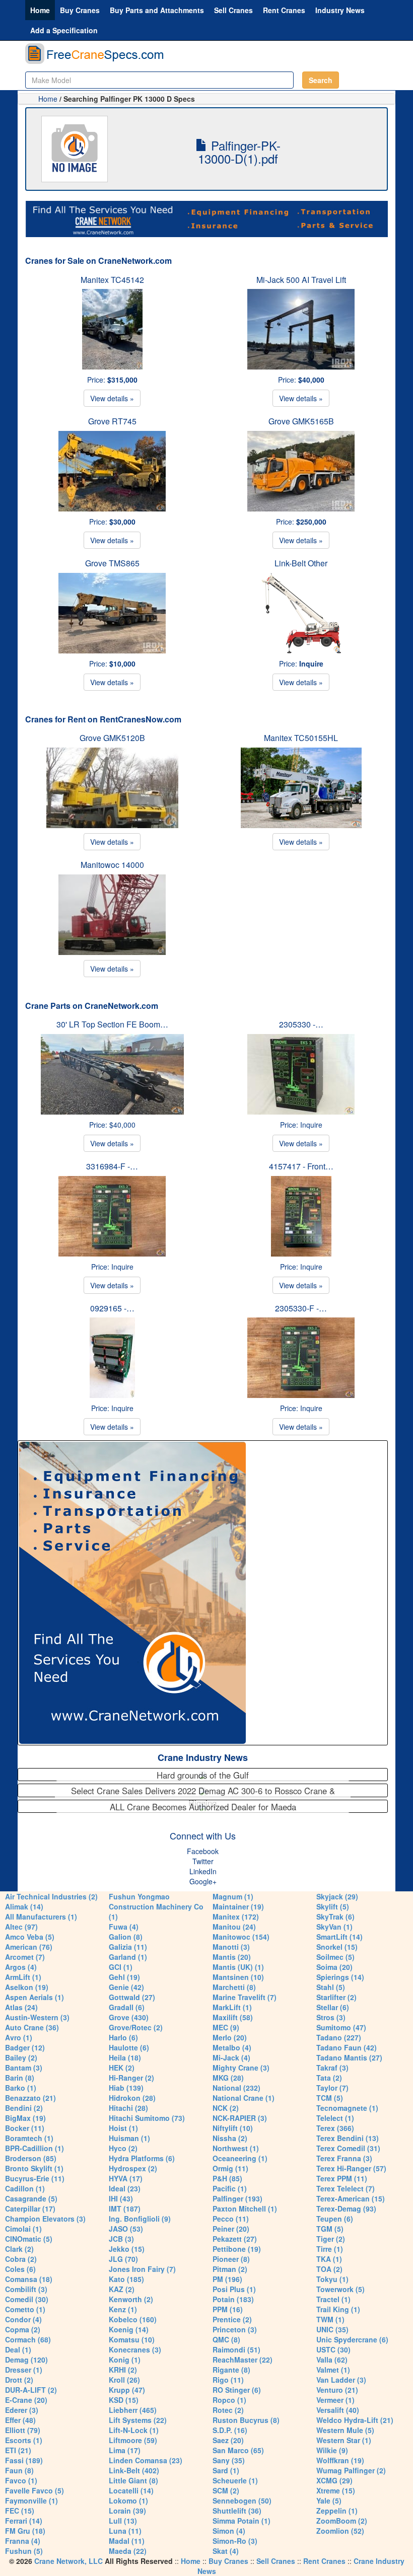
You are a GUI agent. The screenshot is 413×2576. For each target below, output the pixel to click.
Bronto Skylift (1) (34, 2168)
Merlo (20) (230, 2037)
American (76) (29, 1947)
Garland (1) (128, 1957)
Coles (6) (20, 2269)
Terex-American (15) (351, 2198)
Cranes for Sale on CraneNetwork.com (98, 261)
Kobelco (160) (133, 2319)
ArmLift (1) (23, 1977)
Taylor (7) (332, 2088)
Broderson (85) (31, 2158)
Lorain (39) (127, 2511)
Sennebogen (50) (242, 2500)
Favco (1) (21, 2480)
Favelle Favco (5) (35, 2490)
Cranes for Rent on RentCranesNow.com (103, 719)
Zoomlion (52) (340, 2531)
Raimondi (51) (236, 2349)
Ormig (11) (230, 2168)
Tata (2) (329, 2078)
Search (321, 80)
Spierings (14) (340, 1977)
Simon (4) (229, 2531)
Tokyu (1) (332, 2279)
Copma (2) (23, 2329)
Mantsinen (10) (238, 1977)
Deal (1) (18, 2349)
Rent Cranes (284, 10)
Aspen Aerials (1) (35, 1997)
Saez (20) (228, 2440)
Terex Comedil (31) (348, 2148)
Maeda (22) (128, 2551)
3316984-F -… (112, 1166)
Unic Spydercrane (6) (352, 2339)
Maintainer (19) (238, 1906)
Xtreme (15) (336, 2490)
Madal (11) (127, 2541)
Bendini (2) (24, 2108)
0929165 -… (112, 1308)
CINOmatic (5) (29, 2239)
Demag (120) (26, 2360)
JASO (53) (126, 2229)
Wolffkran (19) (340, 2460)
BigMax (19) (25, 2118)
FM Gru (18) (25, 2531)
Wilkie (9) (332, 2450)
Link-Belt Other (301, 563)
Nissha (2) (230, 2138)
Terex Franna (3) (344, 2158)
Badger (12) (25, 2047)
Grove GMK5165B (301, 421)
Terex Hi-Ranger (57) (351, 2168)
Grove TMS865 (112, 563)
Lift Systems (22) (138, 2420)
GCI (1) (121, 1967)
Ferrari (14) (24, 2521)
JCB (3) (121, 2239)
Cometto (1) (25, 2309)
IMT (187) (125, 2209)
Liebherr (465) (133, 2410)
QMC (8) (226, 2339)
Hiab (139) (126, 2088)
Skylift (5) (333, 1906)
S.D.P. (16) (230, 2430)
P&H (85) (227, 2178)
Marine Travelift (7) (245, 1997)
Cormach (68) (28, 2339)
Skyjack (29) (337, 1896)
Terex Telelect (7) (346, 2188)
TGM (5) (330, 2229)
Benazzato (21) (30, 2098)
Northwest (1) (236, 2148)
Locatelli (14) (131, 2490)
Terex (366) (335, 2128)
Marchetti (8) (234, 1987)
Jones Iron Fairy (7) (142, 2269)
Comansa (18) (29, 2279)
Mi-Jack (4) (231, 2057)
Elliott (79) (23, 2430)
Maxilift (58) (233, 2017)
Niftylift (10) (233, 2128)
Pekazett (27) (235, 2239)
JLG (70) (123, 2259)
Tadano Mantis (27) (349, 2057)
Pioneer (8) (231, 2259)
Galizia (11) (128, 1947)
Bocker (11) (25, 2128)
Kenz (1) (123, 2309)
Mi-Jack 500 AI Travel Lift (301, 280)
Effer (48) (20, 2420)
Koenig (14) (129, 2329)
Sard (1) (226, 2470)
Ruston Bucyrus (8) (246, 2420)
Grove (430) (129, 2017)
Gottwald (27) (132, 1997)
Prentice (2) (232, 2319)
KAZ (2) (122, 2289)
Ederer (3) (22, 2410)
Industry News (340, 10)
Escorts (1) (24, 2440)
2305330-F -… (301, 1308)
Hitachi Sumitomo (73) (147, 2118)
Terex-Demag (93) (346, 2209)
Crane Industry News (203, 1757)
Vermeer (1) (335, 2400)
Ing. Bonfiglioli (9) (140, 2219)
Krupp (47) (127, 2390)
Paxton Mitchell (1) (245, 2209)
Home (40, 10)
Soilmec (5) (335, 1957)
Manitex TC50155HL (301, 738)
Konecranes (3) (135, 2349)
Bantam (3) (24, 2068)
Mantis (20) (232, 1957)
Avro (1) (19, 2037)
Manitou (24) (234, 1927)
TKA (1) (329, 2259)
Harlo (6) (123, 2037)
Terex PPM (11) (342, 2178)
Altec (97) (21, 1927)
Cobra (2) (21, 2259)
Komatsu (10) (132, 2339)
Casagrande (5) (31, 2198)
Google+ (203, 1881)
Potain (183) (233, 2299)
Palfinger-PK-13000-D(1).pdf (239, 152)
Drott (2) (19, 2380)
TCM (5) (330, 2098)
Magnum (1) (233, 1896)
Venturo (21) (337, 2390)
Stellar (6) (333, 2007)
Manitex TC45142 (112, 280)
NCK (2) (226, 2108)
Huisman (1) (129, 2138)
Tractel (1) (333, 2299)
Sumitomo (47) (341, 2027)
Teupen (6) (335, 2219)
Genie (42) (126, 1987)
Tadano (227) (339, 2037)
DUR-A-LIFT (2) (31, 2390)
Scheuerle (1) (235, 2480)
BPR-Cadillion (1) (35, 2148)
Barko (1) (21, 2088)
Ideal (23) (125, 2188)
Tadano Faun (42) (347, 2047)
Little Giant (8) (133, 2480)
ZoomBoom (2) (342, 2521)
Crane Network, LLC (68, 2561)
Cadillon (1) (25, 2188)
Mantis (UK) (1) (238, 1967)
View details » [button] (112, 398)
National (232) (236, 2088)
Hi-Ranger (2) (131, 2078)
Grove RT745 (112, 421)
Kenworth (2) (131, 2299)
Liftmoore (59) (133, 2440)
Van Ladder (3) (341, 2380)
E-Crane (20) (26, 2400)
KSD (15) (124, 2400)
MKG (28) (228, 2078)
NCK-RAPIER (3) (240, 2118)
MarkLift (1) (232, 2007)
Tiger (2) (331, 2239)
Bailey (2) (21, 2057)
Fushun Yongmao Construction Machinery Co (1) (156, 1906)
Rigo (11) (228, 2380)
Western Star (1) (344, 2440)
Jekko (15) (127, 2249)
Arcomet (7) (25, 1957)
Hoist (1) (123, 2128)
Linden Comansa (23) (146, 2460)
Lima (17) (125, 2450)
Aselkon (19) (27, 1987)
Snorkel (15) (337, 1947)
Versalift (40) (338, 2410)
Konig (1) (125, 2360)
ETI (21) (18, 2450)
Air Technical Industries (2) (51, 1896)
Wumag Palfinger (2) (351, 2470)
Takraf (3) (332, 2068)
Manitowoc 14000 (112, 865)
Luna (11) (125, 2531)
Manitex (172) (236, 1917)
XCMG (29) (334, 2480)
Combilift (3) (26, 2289)
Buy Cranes (80, 10)
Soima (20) (334, 1967)
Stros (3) (331, 2017)
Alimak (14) (24, 1906)
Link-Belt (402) (134, 2470)
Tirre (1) (330, 2249)
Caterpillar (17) (30, 2209)
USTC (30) (333, 2349)
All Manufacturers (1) (41, 1917)
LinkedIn (203, 1871)
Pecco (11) (231, 2219)
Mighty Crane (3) (241, 2068)
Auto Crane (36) (32, 2027)
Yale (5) (329, 2500)
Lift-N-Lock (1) (134, 2430)
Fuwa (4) (124, 1927)
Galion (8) (126, 1937)
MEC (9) (226, 2027)
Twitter (203, 1861)
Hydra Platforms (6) (142, 2158)
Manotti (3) (231, 1947)
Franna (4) (23, 2541)
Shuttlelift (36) (237, 2511)
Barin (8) (20, 2078)
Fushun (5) (24, 2551)
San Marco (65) (238, 2450)
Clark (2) (19, 2249)
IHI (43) (121, 2198)
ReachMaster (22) (243, 2360)
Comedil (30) (27, 2299)
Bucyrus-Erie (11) (35, 2178)
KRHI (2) (123, 2370)
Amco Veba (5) (30, 1937)
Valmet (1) (333, 2370)
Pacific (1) (230, 2188)
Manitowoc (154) (241, 1937)
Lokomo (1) (128, 2500)
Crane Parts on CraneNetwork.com (92, 1006)
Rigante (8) (231, 2370)
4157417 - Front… (301, 1166)
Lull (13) (123, 2521)
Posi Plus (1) (234, 2289)
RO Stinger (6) (237, 2390)
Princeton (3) (235, 2329)
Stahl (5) (331, 1987)
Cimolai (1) (23, 2229)
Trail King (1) (338, 2309)
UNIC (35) (332, 2329)
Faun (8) (19, 2470)
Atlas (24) (21, 2007)
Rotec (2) (228, 2410)
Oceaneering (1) (240, 2158)
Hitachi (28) (128, 2108)
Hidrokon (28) (132, 2098)
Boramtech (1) (29, 2138)
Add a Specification (64, 30)
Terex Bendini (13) (348, 2138)
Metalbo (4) (232, 2047)
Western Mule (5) (345, 2430)
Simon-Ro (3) (235, 2541)
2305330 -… (301, 1024)
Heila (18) (125, 2057)
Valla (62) (332, 2360)
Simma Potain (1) (242, 2521)
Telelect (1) (335, 2118)
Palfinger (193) (237, 2198)
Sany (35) (229, 2460)
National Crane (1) (244, 2098)
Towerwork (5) (340, 2289)
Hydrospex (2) (133, 2168)
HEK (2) (122, 2068)
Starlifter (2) (336, 1997)
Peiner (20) (231, 2229)
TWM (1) (330, 2319)
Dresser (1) (24, 2370)
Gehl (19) (124, 1977)
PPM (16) (228, 2309)
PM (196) (227, 2279)
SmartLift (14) (339, 1937)
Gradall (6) (127, 2007)
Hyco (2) (123, 2148)
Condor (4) (23, 2319)
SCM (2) (226, 2490)
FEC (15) (20, 2511)
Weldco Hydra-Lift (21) (355, 2420)
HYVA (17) (126, 2178)
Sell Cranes (233, 10)
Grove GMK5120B (112, 738)
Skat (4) (226, 2551)
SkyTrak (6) (335, 1917)
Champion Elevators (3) (45, 2219)
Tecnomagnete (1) (347, 2108)
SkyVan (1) (334, 1927)
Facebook (203, 1851)
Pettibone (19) (237, 2249)
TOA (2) (329, 2269)
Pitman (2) (230, 2269)
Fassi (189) (24, 2460)
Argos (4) (21, 1967)
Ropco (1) (229, 2400)
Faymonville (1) (31, 2500)
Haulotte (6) (129, 2047)
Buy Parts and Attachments (157, 10)
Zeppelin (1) (337, 2511)
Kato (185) (126, 2279)
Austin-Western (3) (37, 2017)
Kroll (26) (124, 2380)
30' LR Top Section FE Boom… (112, 1024)
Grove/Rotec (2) (136, 2027)
